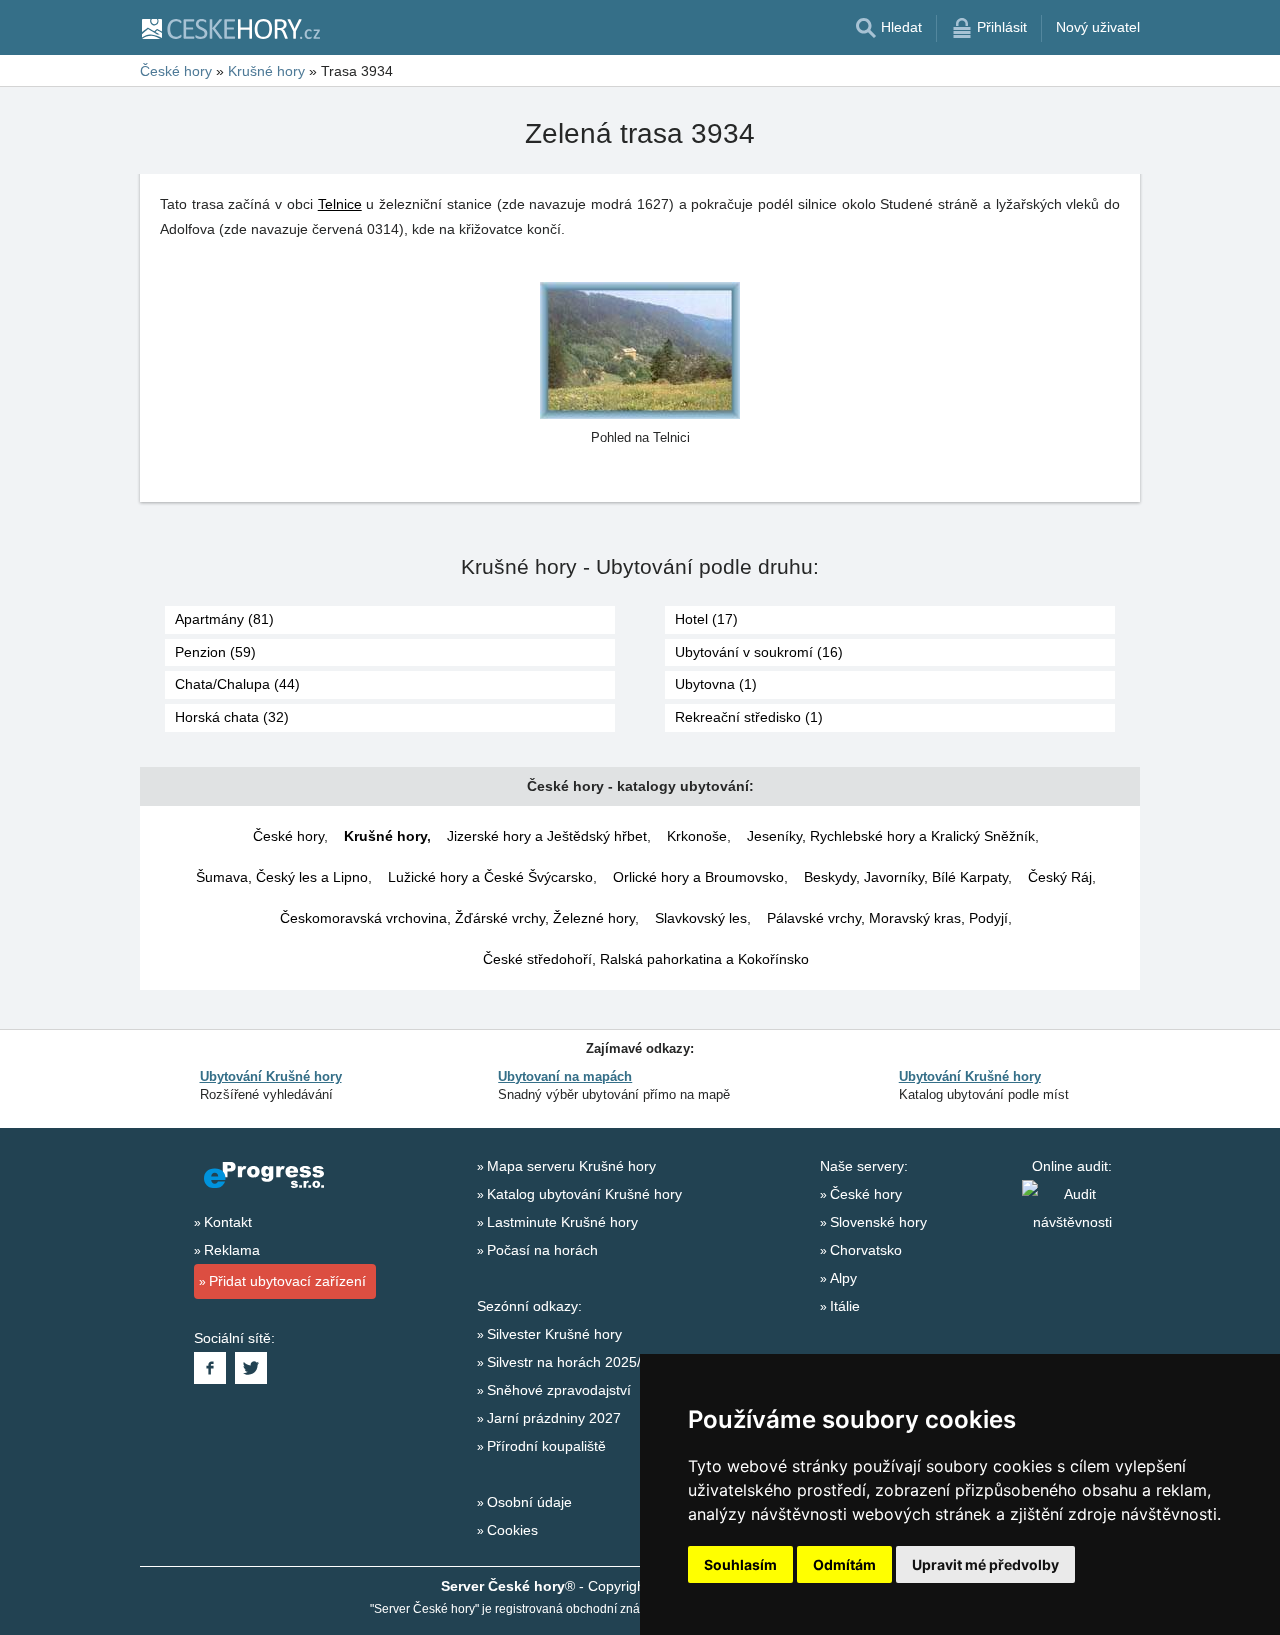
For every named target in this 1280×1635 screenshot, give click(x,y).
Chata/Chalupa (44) (237, 684)
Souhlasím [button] (740, 1564)
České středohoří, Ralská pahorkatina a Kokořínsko (646, 959)
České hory (288, 836)
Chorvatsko (866, 1250)
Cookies (512, 1530)
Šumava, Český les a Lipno (282, 877)
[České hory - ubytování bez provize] (230, 28)
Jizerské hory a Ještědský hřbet (547, 836)
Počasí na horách (542, 1250)
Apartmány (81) (224, 619)
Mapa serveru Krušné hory (571, 1166)
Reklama (232, 1250)
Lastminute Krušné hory (562, 1222)
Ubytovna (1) (716, 684)
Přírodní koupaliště (546, 1446)
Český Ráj (1060, 877)
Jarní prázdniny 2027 (554, 1418)
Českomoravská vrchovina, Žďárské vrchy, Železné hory (457, 918)
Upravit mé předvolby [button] (985, 1564)
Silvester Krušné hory (554, 1334)
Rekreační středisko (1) (749, 717)
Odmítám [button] (844, 1564)
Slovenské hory (878, 1222)
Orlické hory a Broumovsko (698, 877)
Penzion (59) (215, 652)
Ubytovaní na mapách (565, 1076)
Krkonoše (697, 836)
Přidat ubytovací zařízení (287, 1281)
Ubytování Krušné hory (271, 1076)
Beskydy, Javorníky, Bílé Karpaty (906, 877)
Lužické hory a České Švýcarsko (490, 877)
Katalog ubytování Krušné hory (584, 1194)
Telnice (340, 204)
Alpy (843, 1278)
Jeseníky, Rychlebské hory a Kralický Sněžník (891, 836)
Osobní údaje (529, 1502)
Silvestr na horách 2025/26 (572, 1362)
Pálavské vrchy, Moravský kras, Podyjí (887, 918)
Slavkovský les (701, 918)
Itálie (845, 1306)
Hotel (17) (706, 619)
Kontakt (228, 1222)
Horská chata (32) (232, 717)
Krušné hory (385, 836)
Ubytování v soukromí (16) (759, 652)
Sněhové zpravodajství (559, 1390)
